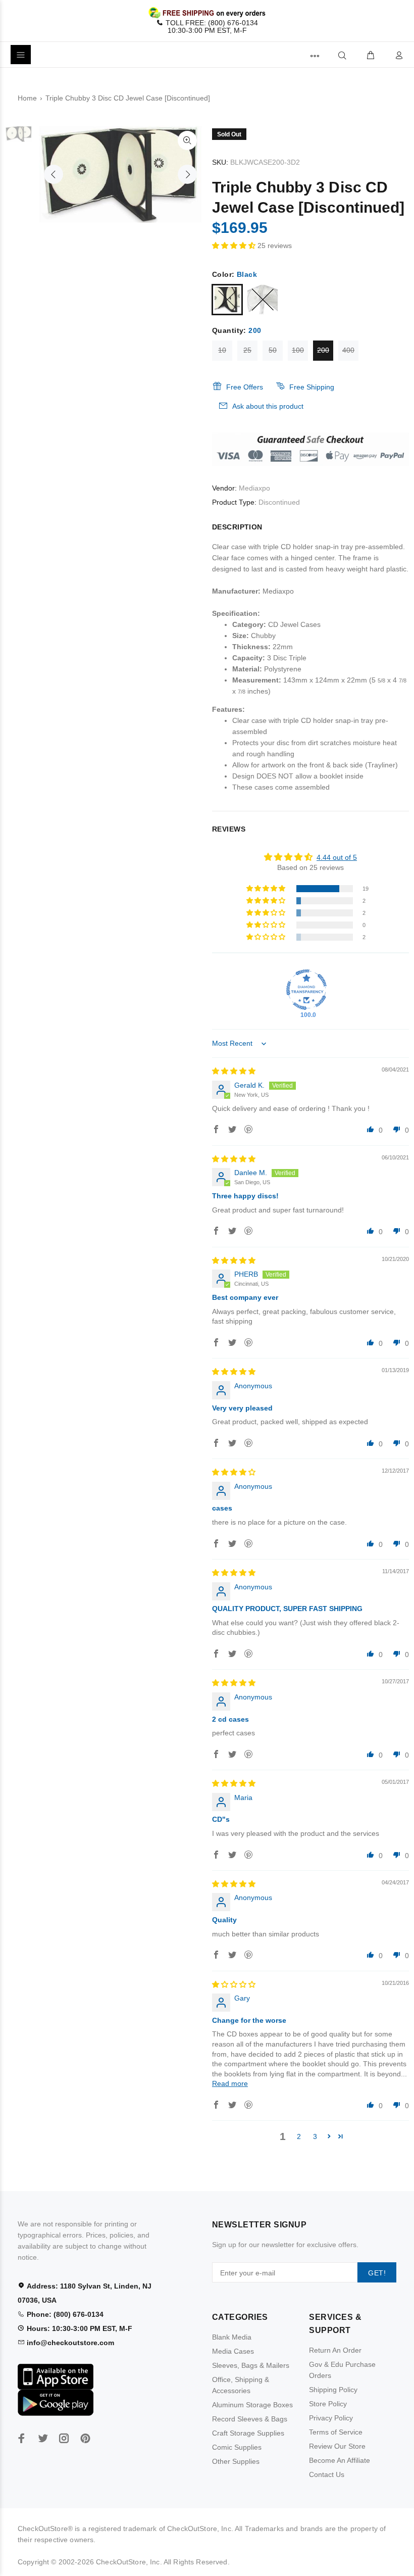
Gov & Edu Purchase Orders (342, 2370)
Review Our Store (337, 2446)
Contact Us (327, 2474)
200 (323, 350)
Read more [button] (230, 2083)
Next (187, 174)
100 (298, 350)
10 (222, 350)
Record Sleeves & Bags (250, 2419)
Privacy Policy (331, 2418)
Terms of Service (336, 2432)
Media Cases (233, 2351)
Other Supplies (236, 2461)
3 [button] (315, 2136)
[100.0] (306, 990)
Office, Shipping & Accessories (241, 2385)
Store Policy (328, 2404)
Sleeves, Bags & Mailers (251, 2365)
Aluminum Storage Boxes (252, 2405)
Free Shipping (312, 387)
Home (27, 98)
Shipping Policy (333, 2390)
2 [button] (299, 2136)
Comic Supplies (237, 2447)
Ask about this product (268, 406)
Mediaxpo (254, 488)
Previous (54, 174)
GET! (377, 2273)
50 (273, 350)
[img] (234, 1071)
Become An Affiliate (340, 2460)
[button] (235, 246)
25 (247, 350)
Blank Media (232, 2337)
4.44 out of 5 (337, 857)
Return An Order (335, 2350)
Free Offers (245, 387)
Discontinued (279, 502)
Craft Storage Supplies (248, 2433)
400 (348, 350)
